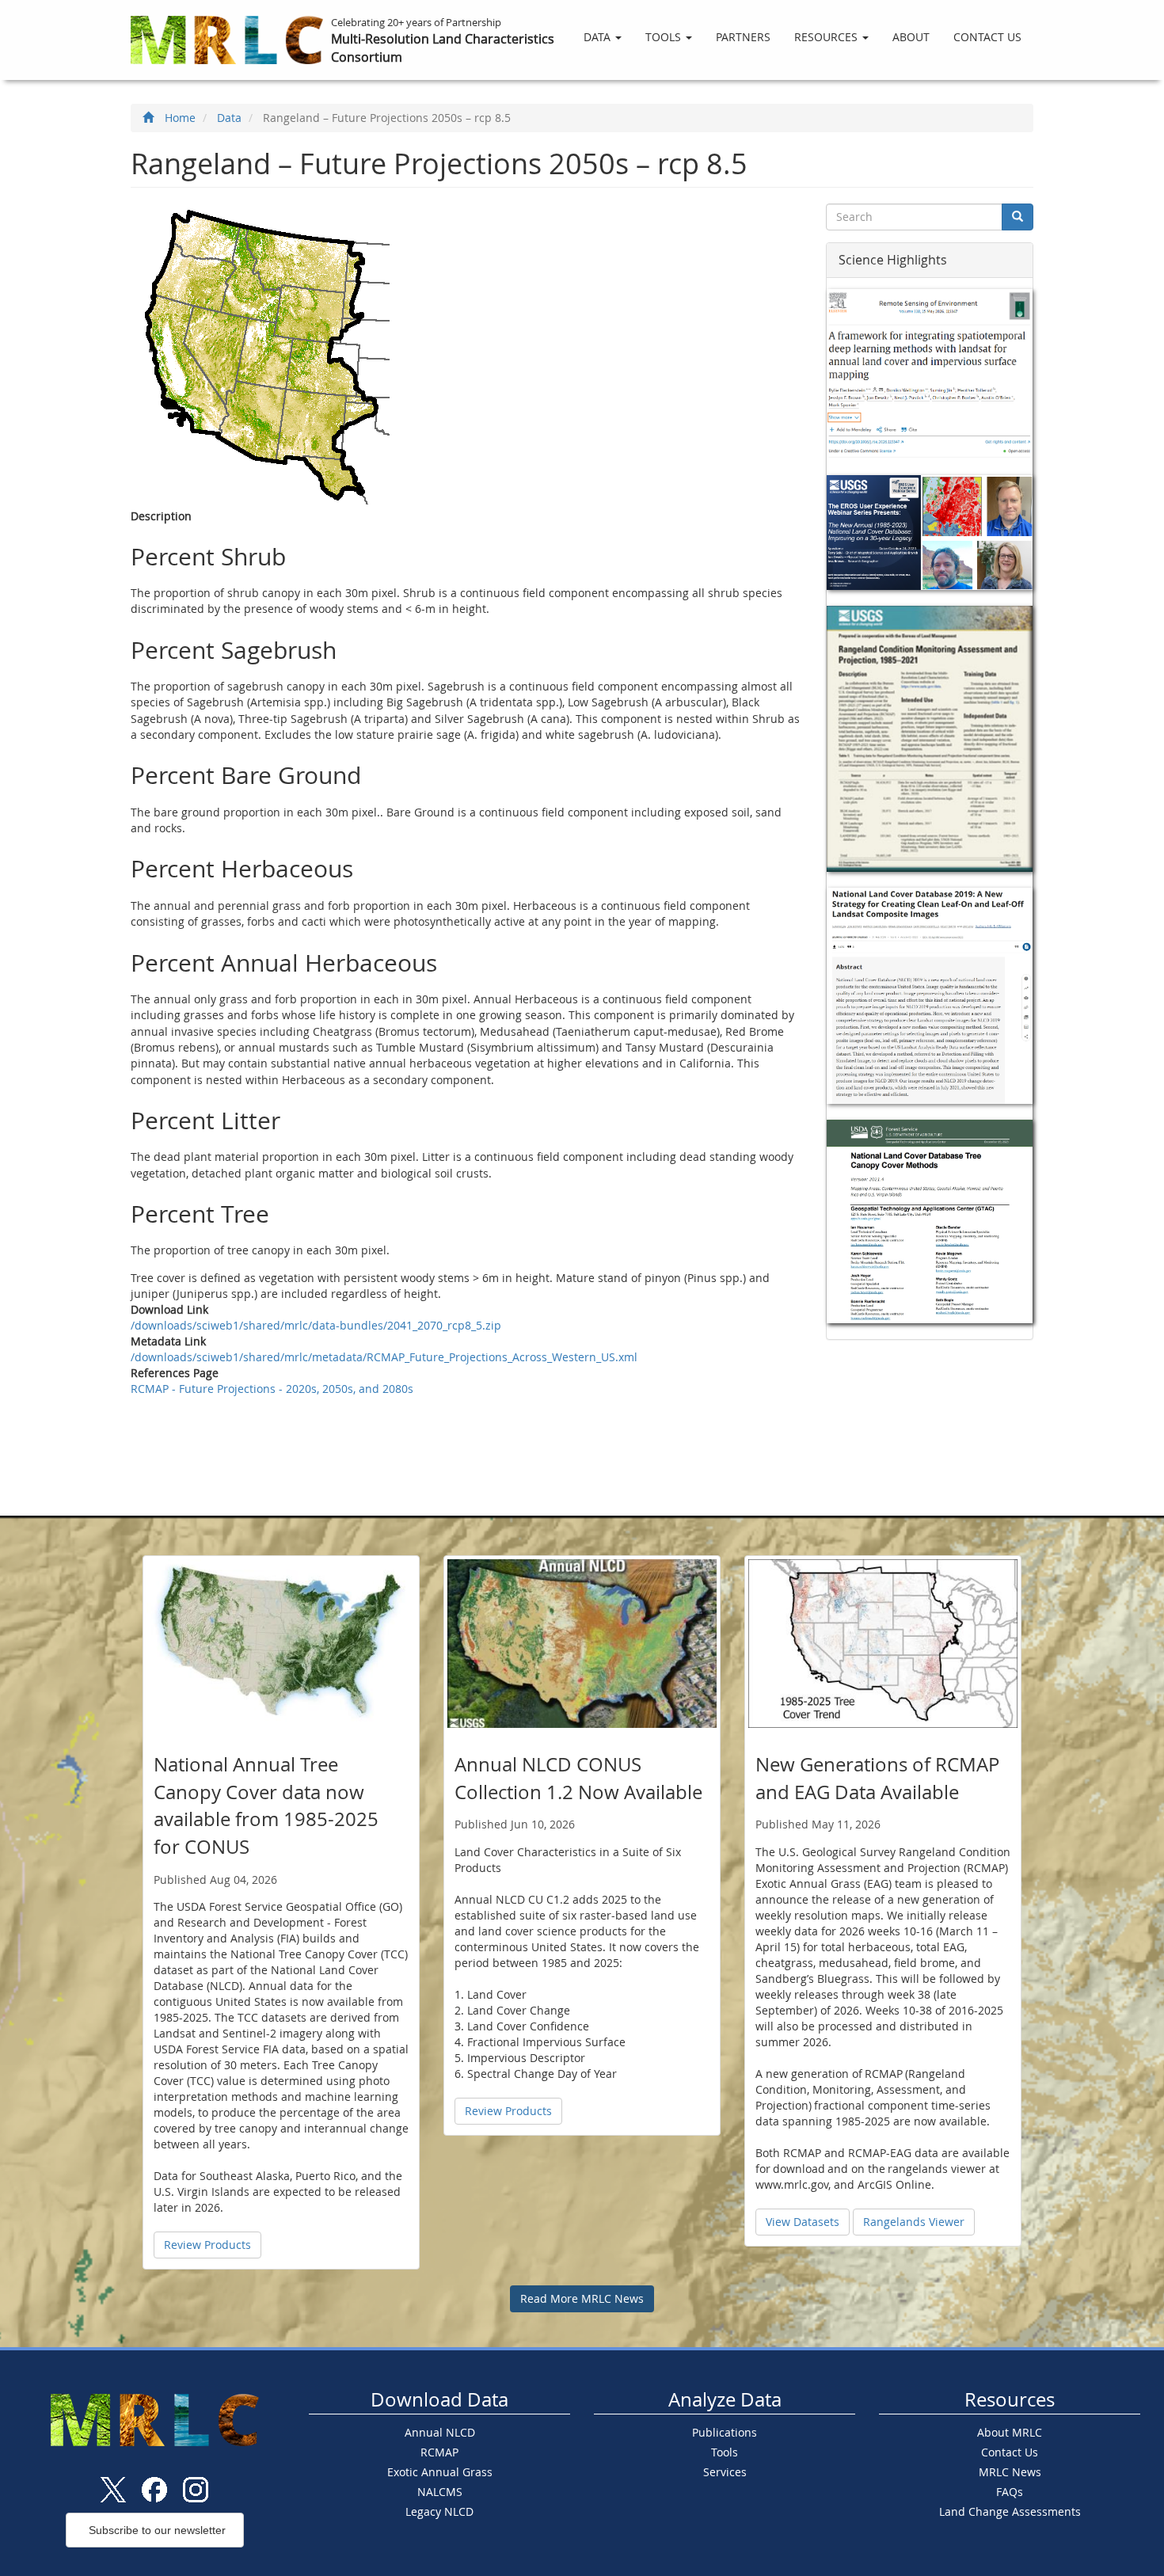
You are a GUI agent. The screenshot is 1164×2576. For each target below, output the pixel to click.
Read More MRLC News (582, 2298)
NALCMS (440, 2492)
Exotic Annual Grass (440, 2472)
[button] (207, 2245)
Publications (725, 2432)
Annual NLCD (440, 2432)
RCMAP (439, 2452)
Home (180, 118)
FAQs (1010, 2492)
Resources (827, 37)
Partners (743, 37)
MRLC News (1010, 2472)
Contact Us (987, 37)
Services (725, 2472)
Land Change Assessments (1010, 2511)
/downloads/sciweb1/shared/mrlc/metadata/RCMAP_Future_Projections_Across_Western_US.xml (384, 1357)
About (911, 37)
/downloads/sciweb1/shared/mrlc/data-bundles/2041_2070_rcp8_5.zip (316, 1325)
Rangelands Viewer (914, 2222)
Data (599, 37)
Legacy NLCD (439, 2511)
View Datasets (803, 2222)
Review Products (207, 2245)
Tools (665, 37)
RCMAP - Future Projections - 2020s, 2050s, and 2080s (272, 1389)
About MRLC (1010, 2432)
